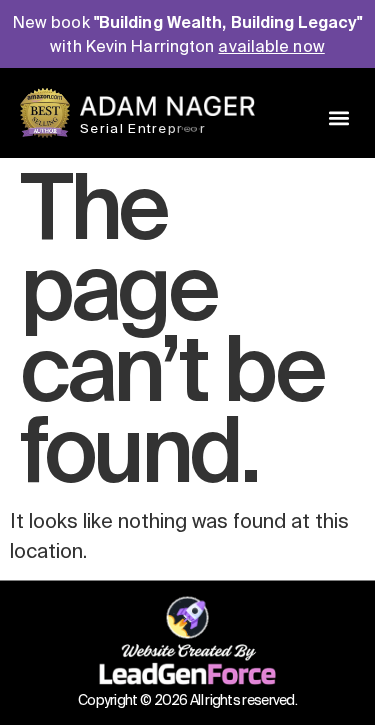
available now (271, 46)
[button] (338, 117)
